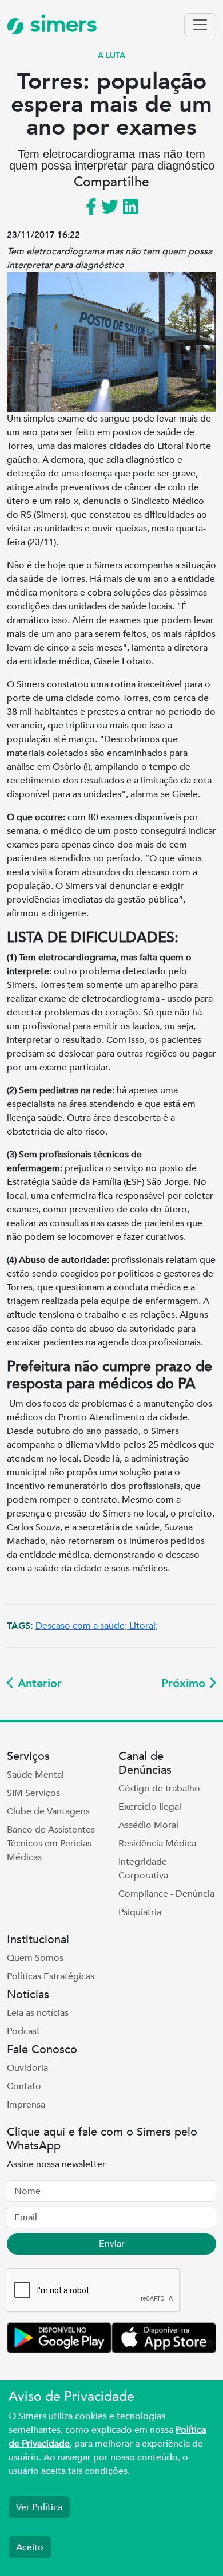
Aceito (30, 2547)
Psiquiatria (140, 1912)
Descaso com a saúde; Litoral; (97, 1626)
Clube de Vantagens (48, 1811)
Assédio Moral (148, 1825)
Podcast (23, 2031)
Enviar (112, 2244)
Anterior (38, 1683)
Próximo (185, 1683)
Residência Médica (157, 1844)
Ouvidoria (27, 2068)
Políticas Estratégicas (51, 1976)
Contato (24, 2086)
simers (61, 24)
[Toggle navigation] (200, 25)
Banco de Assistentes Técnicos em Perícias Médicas (51, 1844)
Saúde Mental (35, 1775)
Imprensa (26, 2105)
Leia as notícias (38, 2013)
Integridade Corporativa (143, 1869)
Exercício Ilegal (150, 1807)
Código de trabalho (159, 1789)
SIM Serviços (33, 1793)
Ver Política (39, 2507)
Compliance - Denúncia (166, 1894)
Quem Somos (35, 1958)
